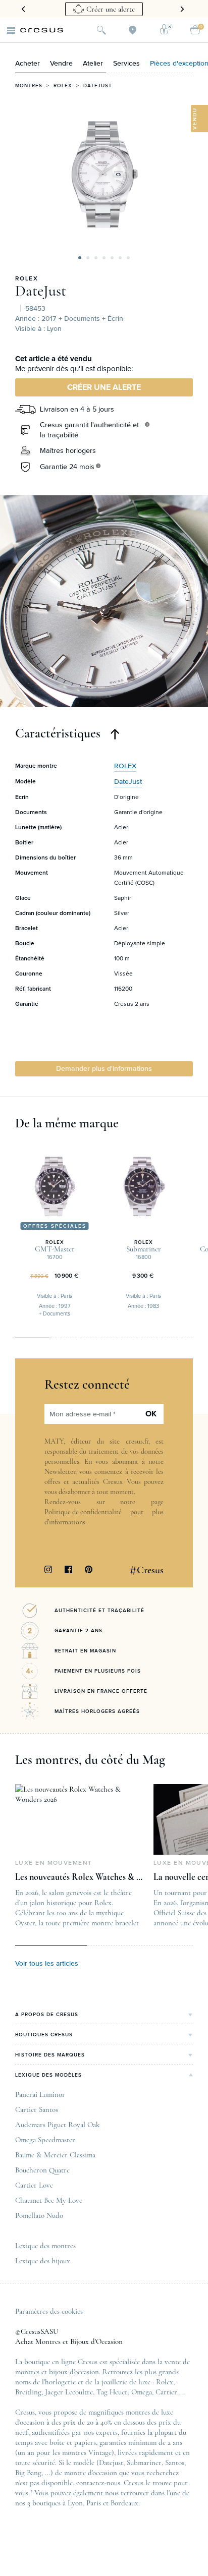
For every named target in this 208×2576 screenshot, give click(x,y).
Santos (175, 2463)
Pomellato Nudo (39, 2215)
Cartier (166, 2392)
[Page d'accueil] (42, 30)
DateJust (41, 291)
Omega (142, 2392)
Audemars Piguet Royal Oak (57, 2125)
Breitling (28, 2392)
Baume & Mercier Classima (55, 2155)
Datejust (98, 86)
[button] (80, 258)
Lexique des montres (45, 2246)
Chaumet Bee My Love (49, 2200)
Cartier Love (34, 2185)
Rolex (63, 86)
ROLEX (27, 279)
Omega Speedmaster (45, 2140)
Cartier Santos (37, 2109)
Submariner (144, 2463)
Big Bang (28, 2473)
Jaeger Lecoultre (69, 2392)
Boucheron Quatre (42, 2170)
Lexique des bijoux (43, 2261)
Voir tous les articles (47, 1964)
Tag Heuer (112, 2392)
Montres (29, 86)
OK (151, 1414)
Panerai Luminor (40, 2094)
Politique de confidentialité (83, 1512)
